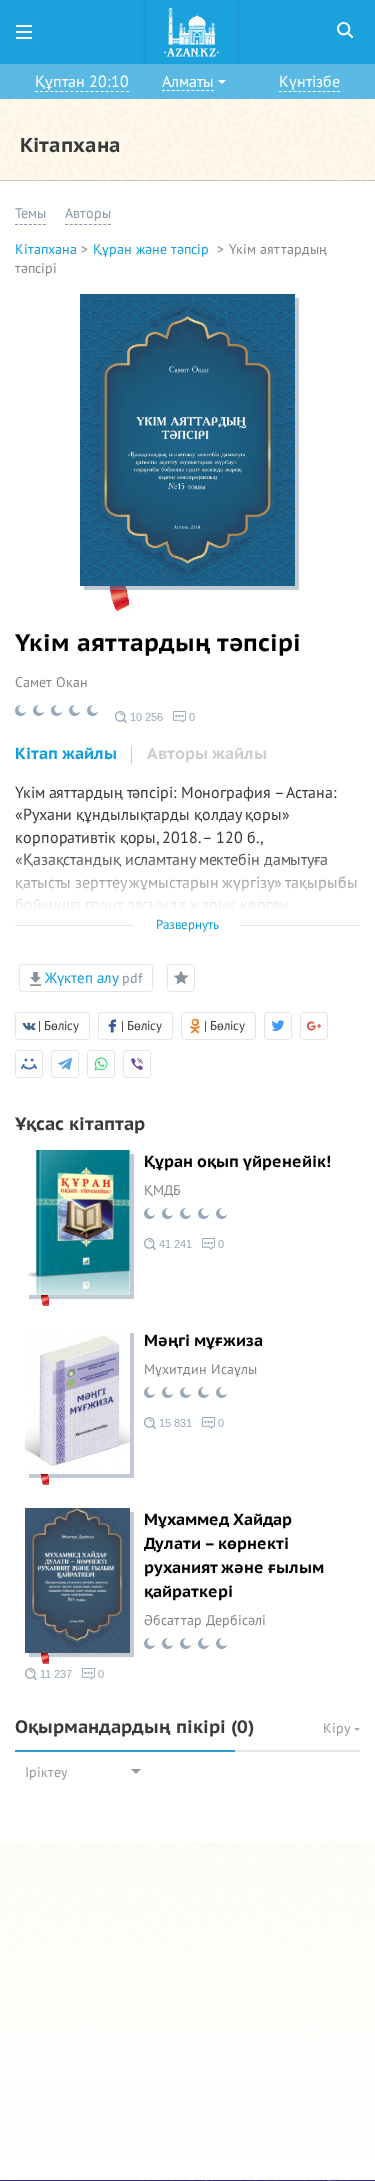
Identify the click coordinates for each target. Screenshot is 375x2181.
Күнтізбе (309, 82)
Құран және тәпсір (153, 249)
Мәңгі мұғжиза (203, 1341)
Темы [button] (30, 213)
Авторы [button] (88, 213)
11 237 (54, 1674)
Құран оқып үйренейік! (237, 1162)
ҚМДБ (162, 1190)
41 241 (174, 1244)
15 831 (174, 1423)
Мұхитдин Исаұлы (200, 1369)
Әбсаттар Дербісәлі (205, 1620)
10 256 (145, 717)
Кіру (338, 1728)
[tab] (66, 755)
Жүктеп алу (91, 978)
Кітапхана (46, 249)
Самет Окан (51, 682)
